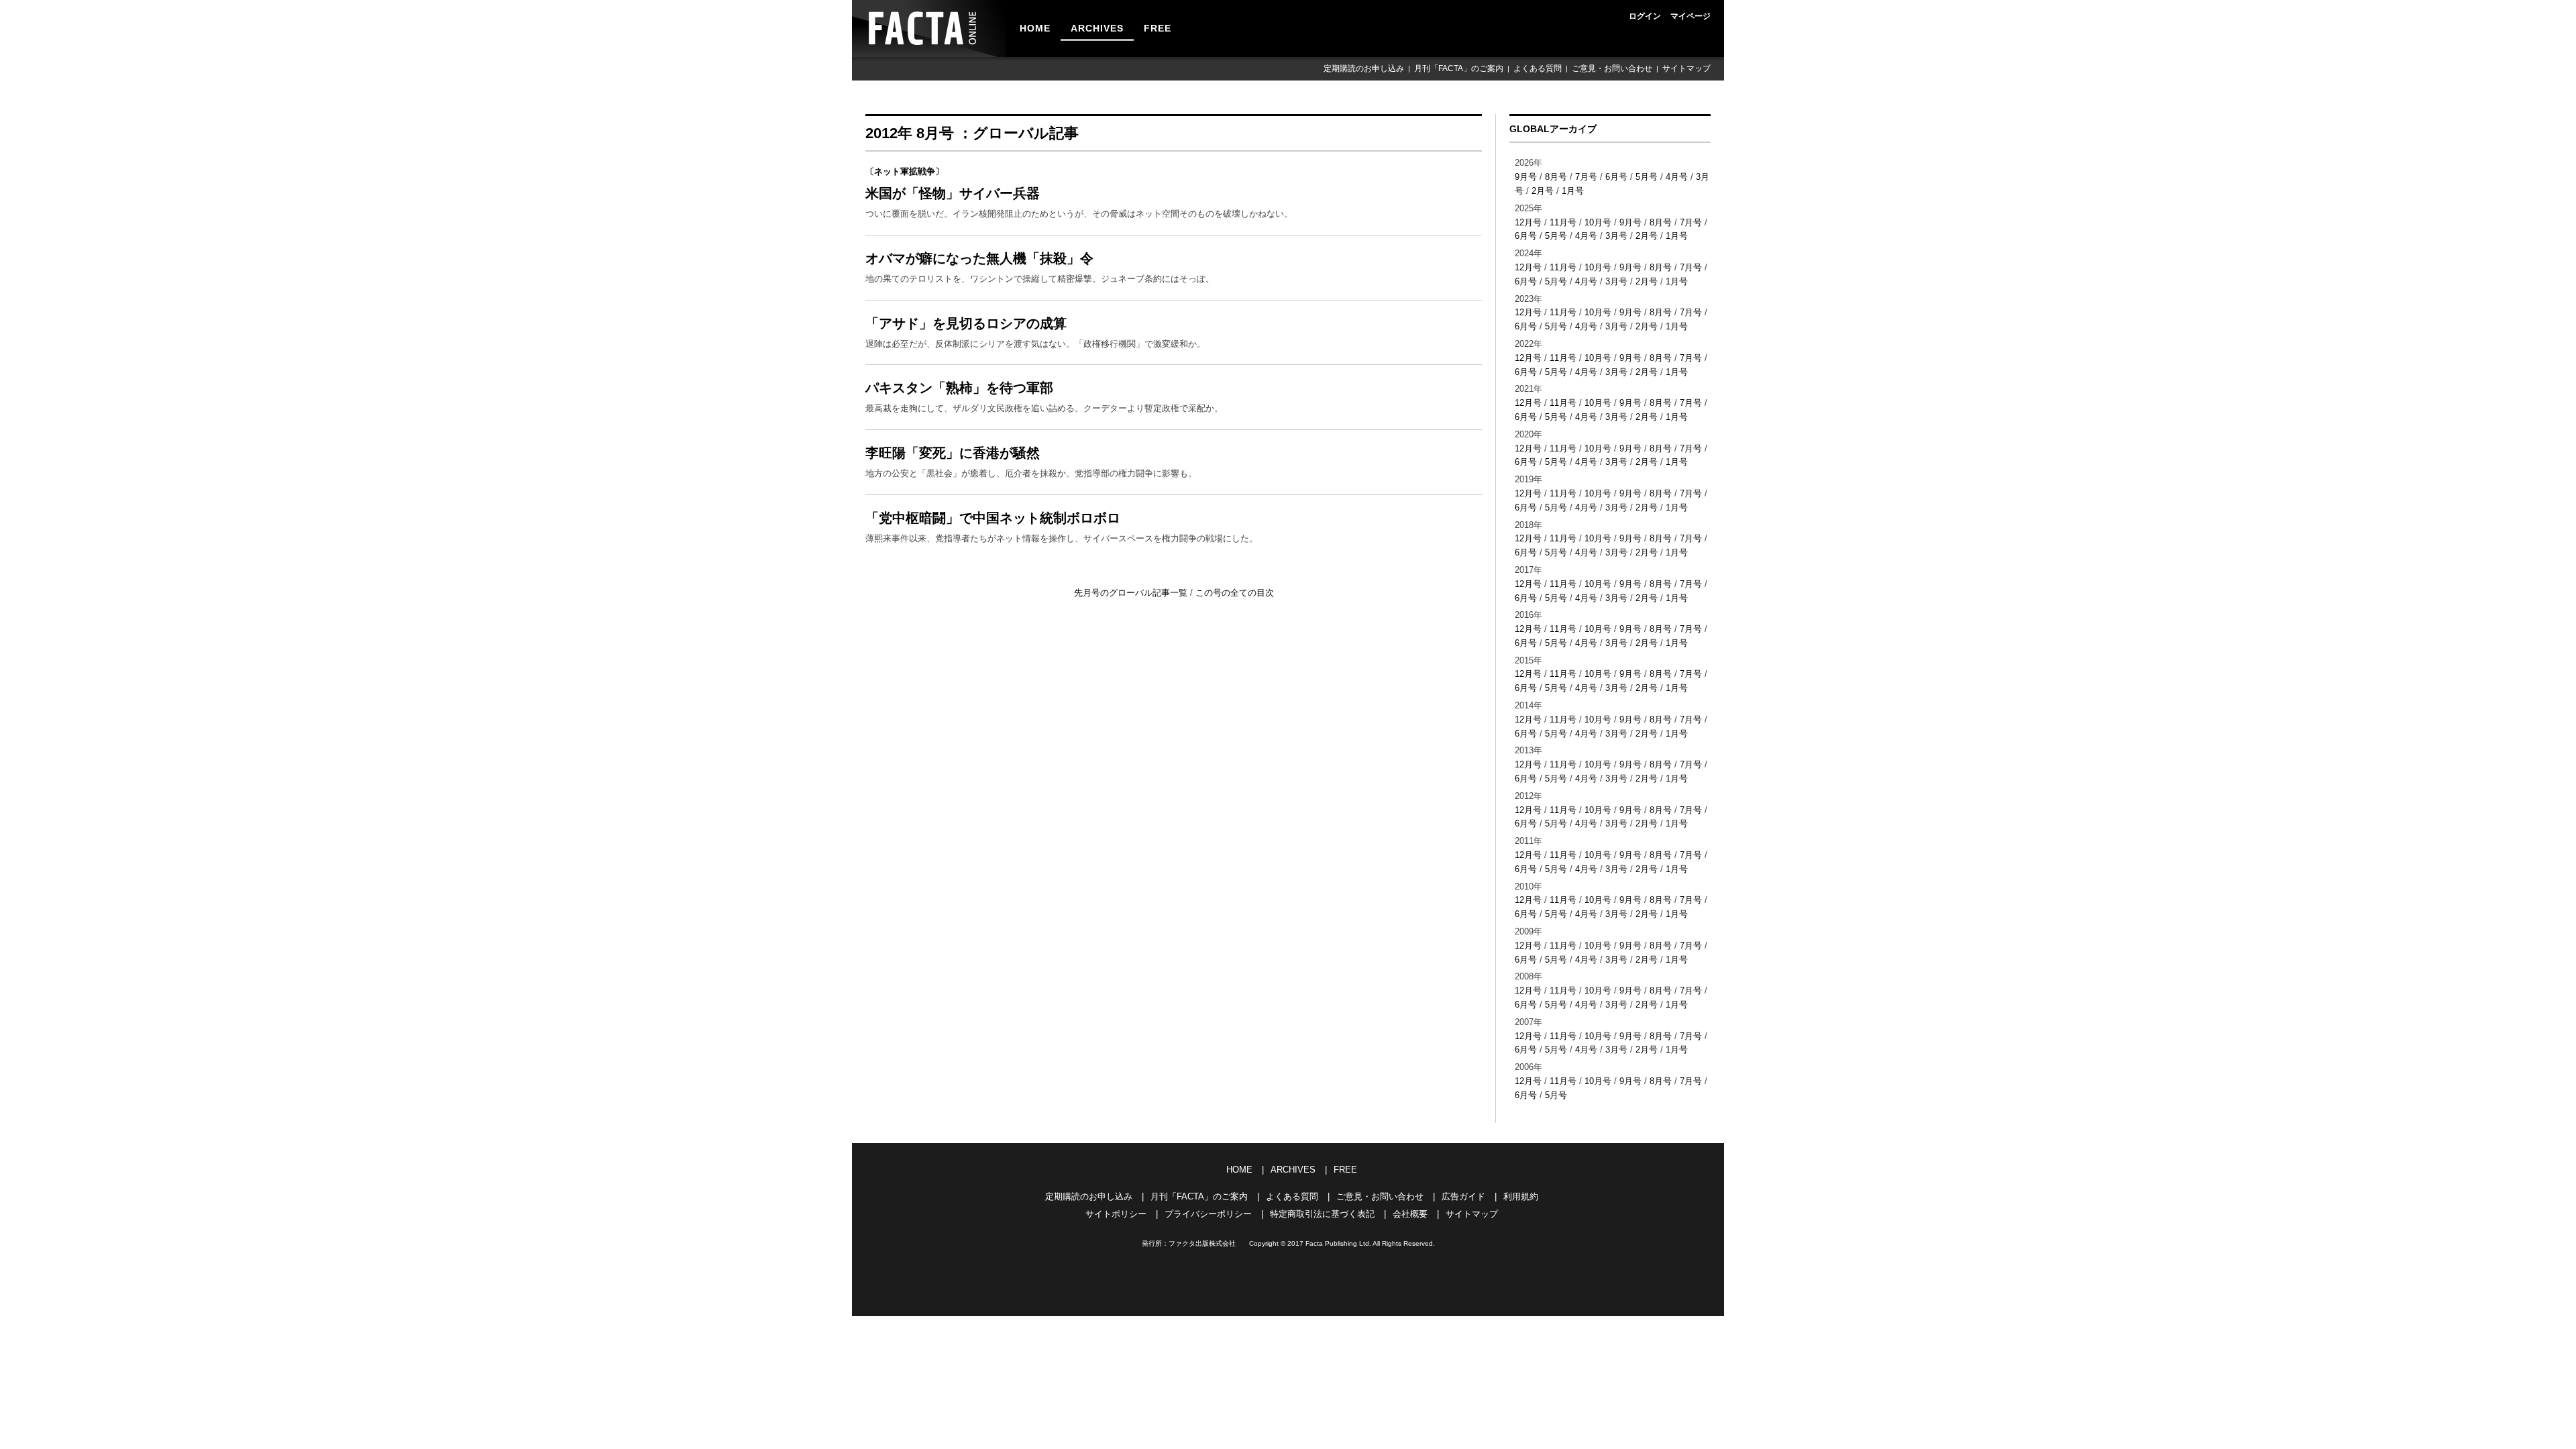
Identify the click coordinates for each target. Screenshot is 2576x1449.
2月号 (1543, 191)
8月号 (1556, 177)
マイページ (1690, 16)
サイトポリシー (1116, 1214)
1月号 (1573, 191)
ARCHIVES (1097, 28)
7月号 (1586, 177)
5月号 (1647, 177)
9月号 (1526, 177)
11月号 (1563, 222)
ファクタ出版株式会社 (1202, 1243)
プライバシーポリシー (1208, 1214)
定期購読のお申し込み (1364, 68)
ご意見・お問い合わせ (1612, 68)
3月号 (1616, 236)
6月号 (1616, 177)
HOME (1035, 28)
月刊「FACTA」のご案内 (1459, 68)
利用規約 (1521, 1196)
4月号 (1677, 177)
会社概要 (1410, 1214)
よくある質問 (1538, 68)
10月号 (1598, 222)
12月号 (1528, 222)
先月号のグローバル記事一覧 (1132, 593)
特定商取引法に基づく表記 (1322, 1214)
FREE (1158, 28)
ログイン (1645, 16)
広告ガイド (1463, 1196)
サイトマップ (1686, 68)
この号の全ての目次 (1235, 593)
